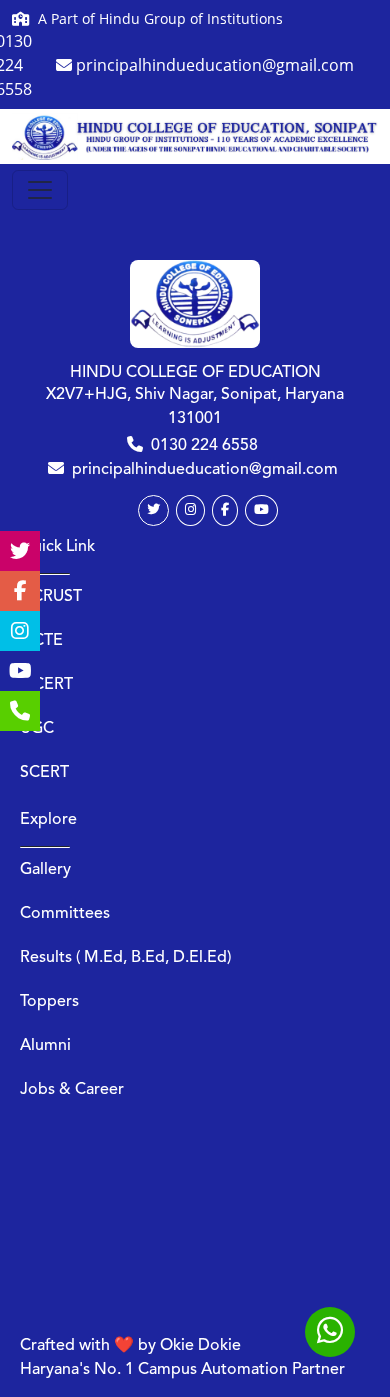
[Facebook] (225, 510)
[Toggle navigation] (40, 190)
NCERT (46, 685)
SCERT (44, 773)
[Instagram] (190, 510)
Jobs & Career (72, 1090)
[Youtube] (261, 510)
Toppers (49, 1002)
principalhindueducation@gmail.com (205, 470)
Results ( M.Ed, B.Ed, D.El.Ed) (125, 958)
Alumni (45, 1046)
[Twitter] (153, 510)
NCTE (41, 641)
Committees (65, 914)
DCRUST (51, 597)
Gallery (45, 870)
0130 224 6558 (204, 446)
